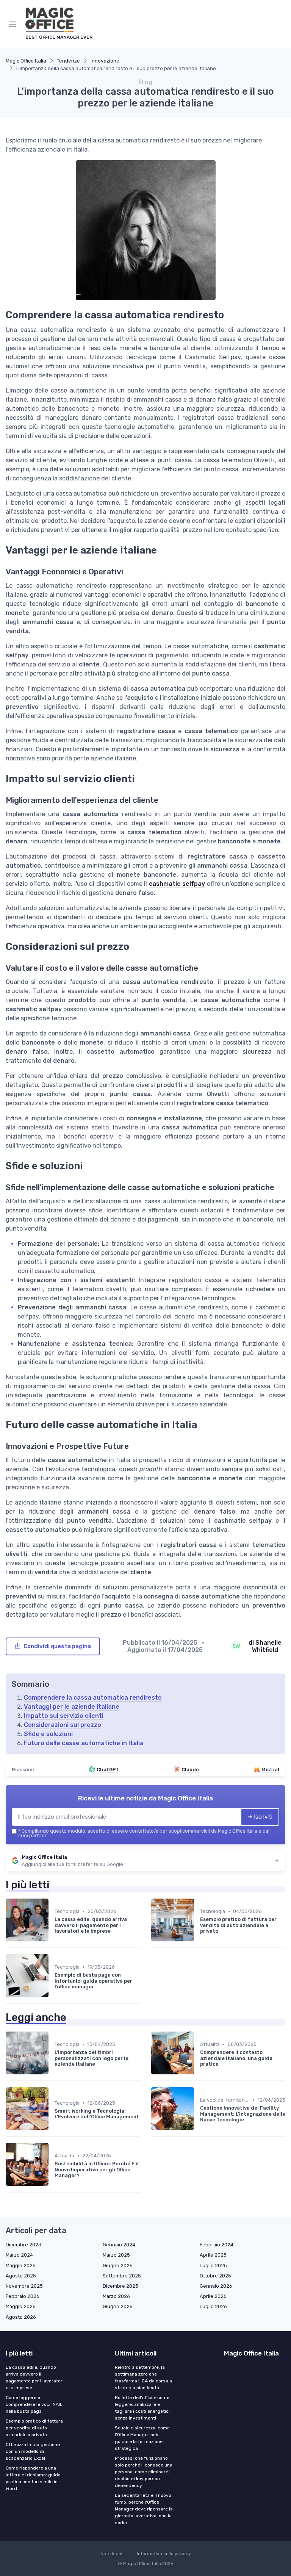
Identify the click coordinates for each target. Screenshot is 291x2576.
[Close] (226, 1267)
